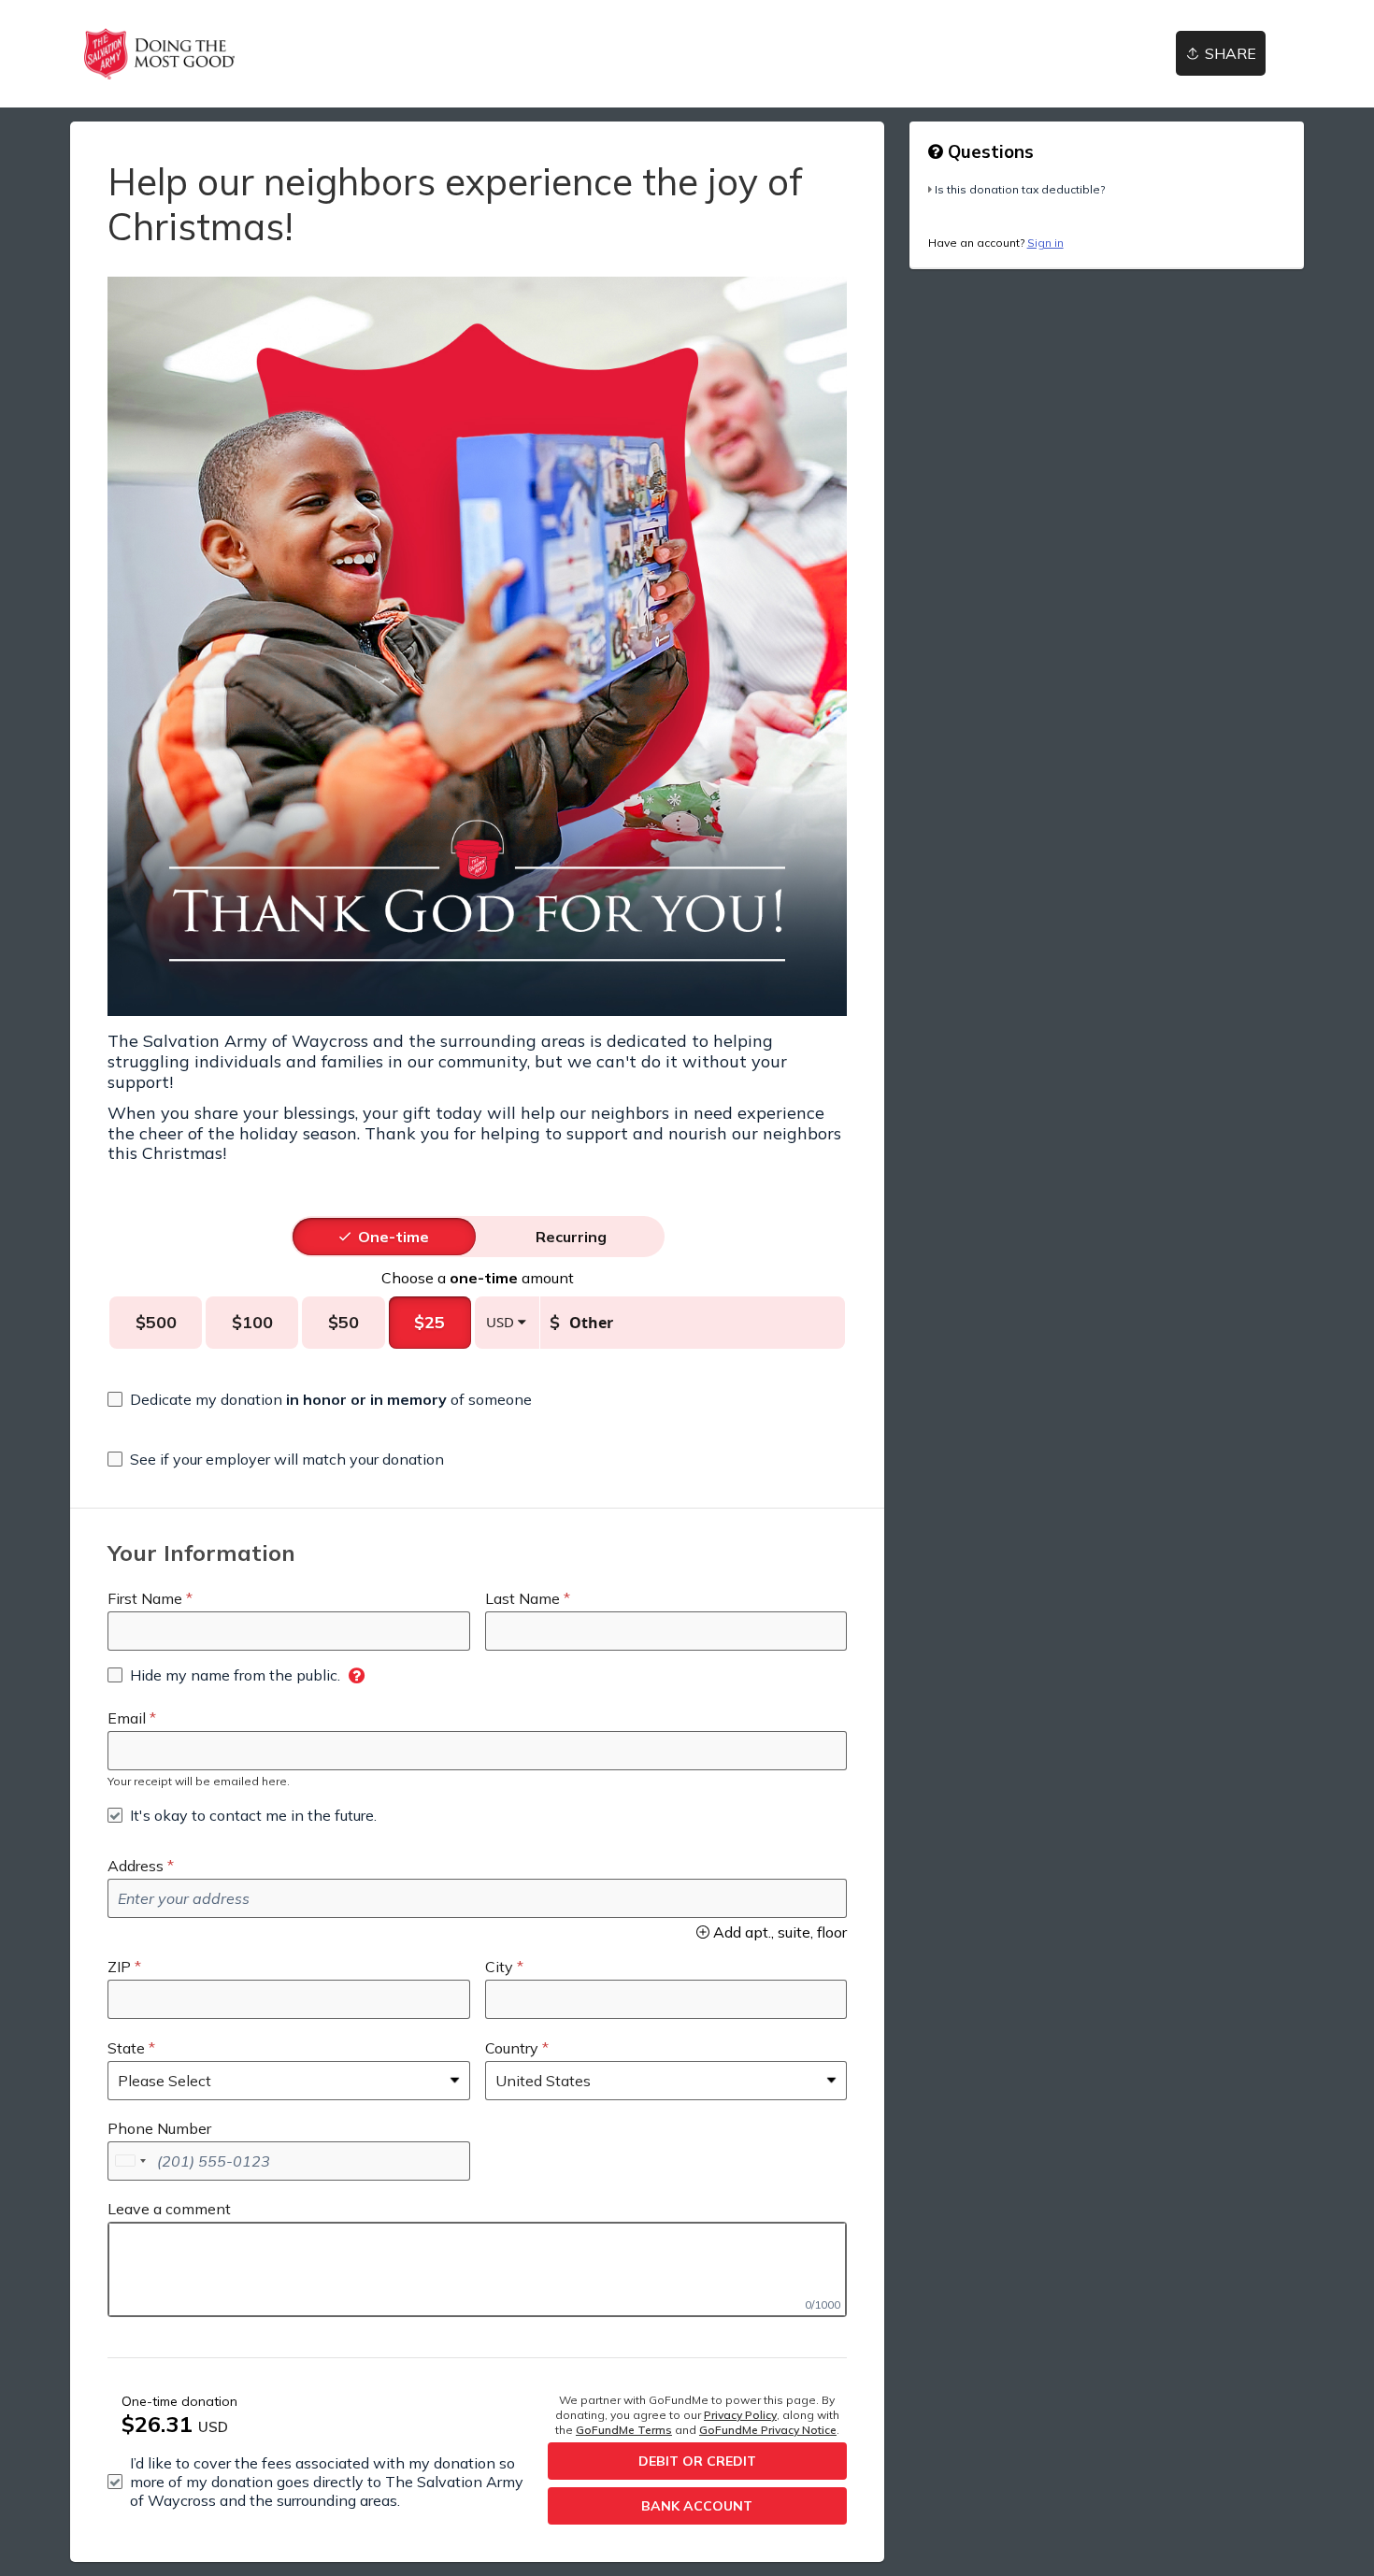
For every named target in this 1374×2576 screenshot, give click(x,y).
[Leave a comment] (477, 2269)
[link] (159, 54)
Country (512, 2048)
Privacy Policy (740, 2415)
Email (127, 1718)
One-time (394, 1237)
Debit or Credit (697, 2461)
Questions (988, 151)
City (499, 1967)
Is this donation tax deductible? (1020, 189)
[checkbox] (320, 1399)
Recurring (571, 1237)
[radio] (394, 1237)
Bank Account (697, 2506)
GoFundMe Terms (624, 2430)
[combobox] (130, 2161)
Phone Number (159, 2128)
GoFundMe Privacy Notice (768, 2430)
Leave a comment (169, 2209)
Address (136, 1866)
